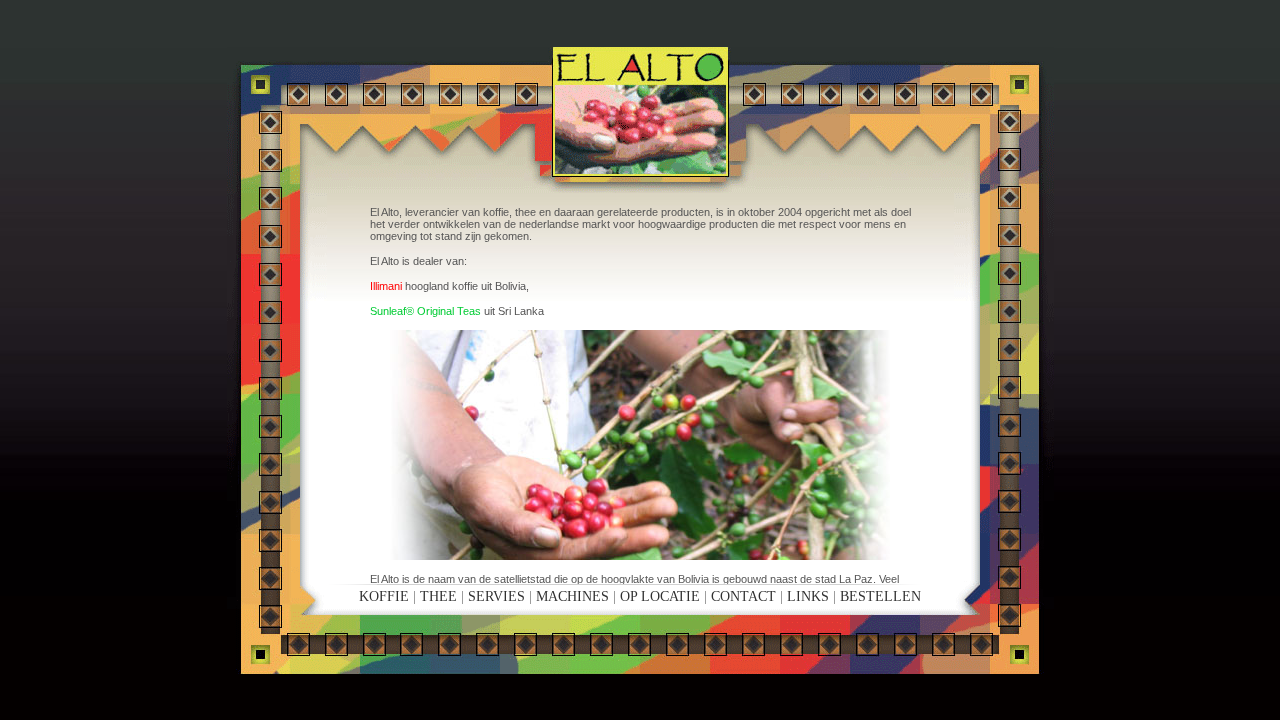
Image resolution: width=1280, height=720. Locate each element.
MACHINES (572, 596)
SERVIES (496, 596)
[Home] (639, 111)
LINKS (808, 596)
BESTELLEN (880, 596)
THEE (438, 596)
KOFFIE (384, 596)
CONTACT (743, 596)
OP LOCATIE (660, 596)
